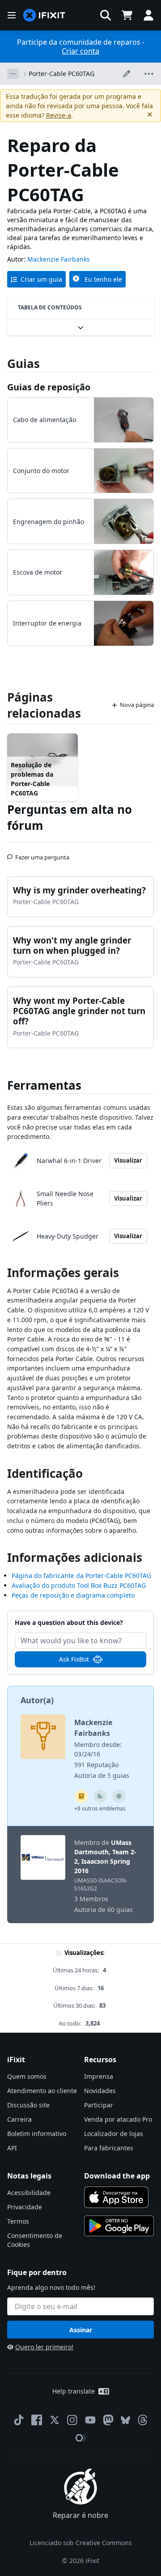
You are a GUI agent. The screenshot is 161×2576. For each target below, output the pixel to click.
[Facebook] (37, 2420)
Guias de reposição (49, 387)
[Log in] (148, 15)
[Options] (13, 74)
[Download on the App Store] (116, 2197)
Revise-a (59, 115)
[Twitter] (55, 2420)
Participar (99, 2105)
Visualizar (128, 1160)
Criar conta (80, 51)
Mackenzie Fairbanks (59, 259)
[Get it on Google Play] (119, 2226)
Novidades (100, 2091)
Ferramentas (44, 1085)
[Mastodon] (108, 2420)
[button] (106, 15)
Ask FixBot (74, 1659)
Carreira (19, 2119)
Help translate (74, 2391)
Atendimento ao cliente (42, 2091)
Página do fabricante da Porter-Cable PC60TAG (81, 1576)
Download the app (117, 2176)
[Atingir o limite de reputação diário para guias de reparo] (81, 1796)
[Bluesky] (125, 2420)
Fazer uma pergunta (42, 854)
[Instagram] (72, 2420)
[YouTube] (90, 2420)
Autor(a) (37, 1700)
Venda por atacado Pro (118, 2119)
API (12, 2148)
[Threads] (143, 2420)
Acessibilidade (29, 2193)
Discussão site (28, 2105)
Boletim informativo (37, 2134)
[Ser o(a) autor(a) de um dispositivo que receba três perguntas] (119, 1796)
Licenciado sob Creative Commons (81, 2543)
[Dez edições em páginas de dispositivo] (100, 1796)
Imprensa (99, 2076)
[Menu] (12, 15)
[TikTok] (19, 2420)
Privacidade (25, 2207)
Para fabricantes (109, 2148)
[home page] (44, 15)
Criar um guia (41, 279)
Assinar (81, 2330)
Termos (18, 2221)
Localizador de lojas (114, 2134)
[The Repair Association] (80, 2438)
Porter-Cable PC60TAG (61, 74)
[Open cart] (127, 15)
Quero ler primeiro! (44, 2347)
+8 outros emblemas (100, 1808)
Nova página (137, 705)
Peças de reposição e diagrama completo (73, 1595)
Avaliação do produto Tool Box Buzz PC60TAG (79, 1585)
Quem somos (27, 2076)
